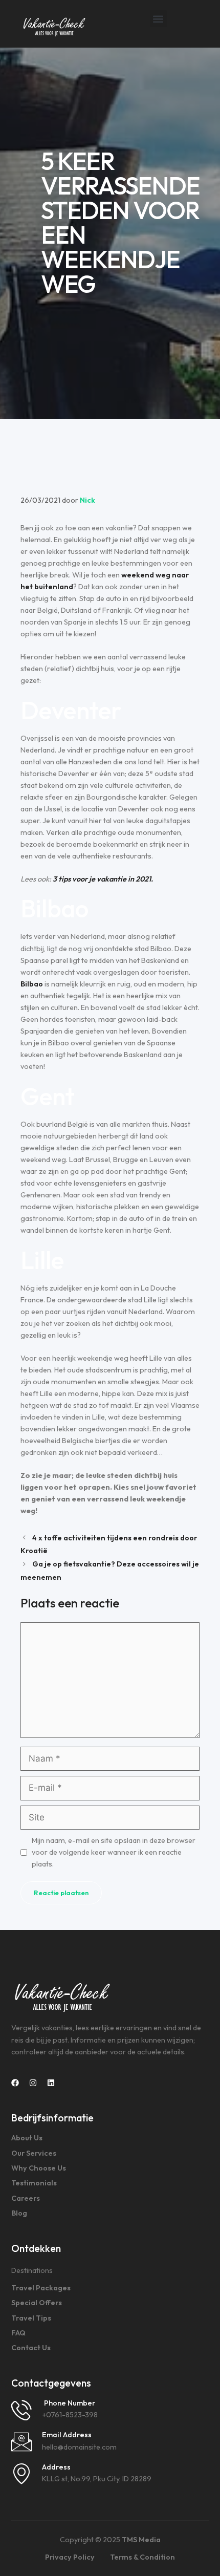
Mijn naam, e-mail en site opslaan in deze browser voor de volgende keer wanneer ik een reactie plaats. (114, 1852)
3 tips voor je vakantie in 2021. (103, 879)
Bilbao (32, 984)
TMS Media (141, 2540)
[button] (158, 19)
